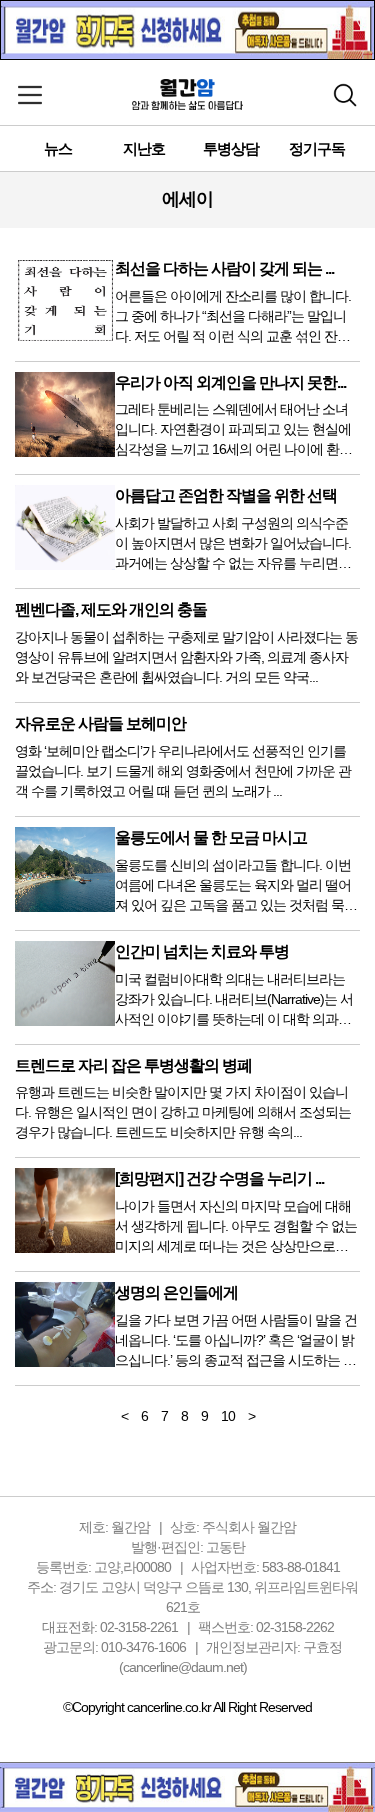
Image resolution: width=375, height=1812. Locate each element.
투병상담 (231, 148)
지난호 (144, 148)
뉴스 (58, 148)
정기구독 (317, 148)
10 (228, 1416)
